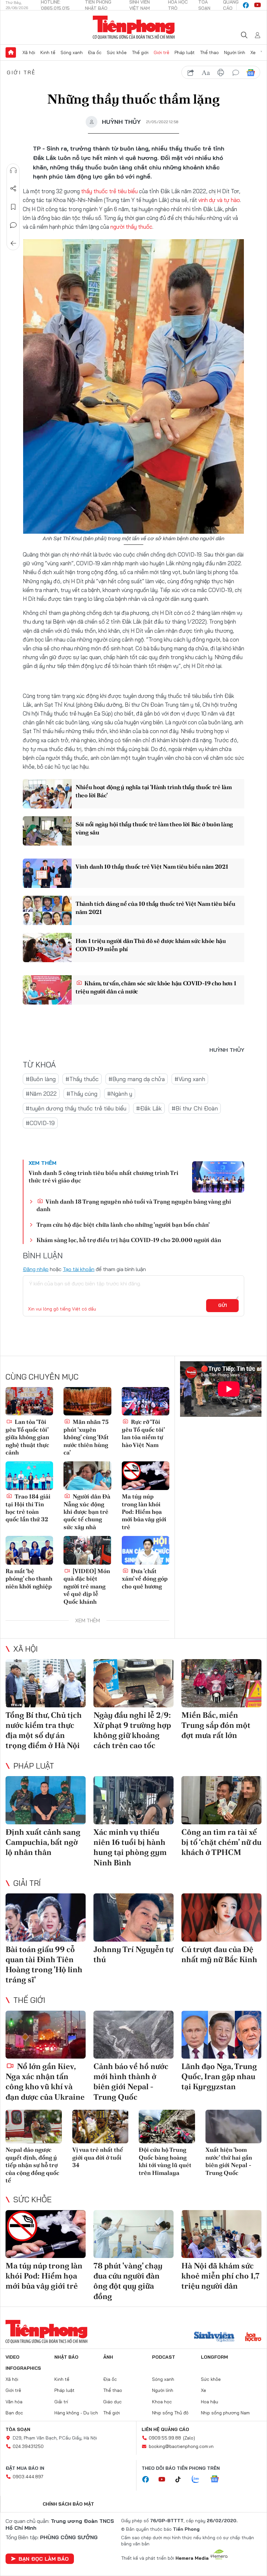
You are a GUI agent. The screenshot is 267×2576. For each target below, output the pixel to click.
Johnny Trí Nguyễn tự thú (133, 1954)
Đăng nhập (36, 1269)
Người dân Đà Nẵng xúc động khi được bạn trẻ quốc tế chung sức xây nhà (87, 1512)
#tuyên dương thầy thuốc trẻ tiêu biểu (76, 1108)
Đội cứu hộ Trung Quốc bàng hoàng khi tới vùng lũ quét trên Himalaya (165, 2161)
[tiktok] (181, 2480)
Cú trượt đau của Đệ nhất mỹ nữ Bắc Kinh (219, 1954)
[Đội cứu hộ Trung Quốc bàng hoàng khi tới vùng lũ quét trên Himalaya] (167, 2127)
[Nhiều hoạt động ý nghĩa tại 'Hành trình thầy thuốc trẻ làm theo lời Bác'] (47, 794)
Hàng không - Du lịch (76, 2413)
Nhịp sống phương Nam (225, 2413)
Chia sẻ (13, 189)
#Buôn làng (41, 1079)
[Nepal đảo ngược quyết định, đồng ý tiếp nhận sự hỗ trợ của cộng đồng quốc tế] (34, 2127)
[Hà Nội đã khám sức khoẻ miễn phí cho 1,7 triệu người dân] (221, 2234)
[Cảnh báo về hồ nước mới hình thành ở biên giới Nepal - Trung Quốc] (133, 2035)
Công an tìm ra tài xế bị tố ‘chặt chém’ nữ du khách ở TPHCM (221, 1842)
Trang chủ (11, 52)
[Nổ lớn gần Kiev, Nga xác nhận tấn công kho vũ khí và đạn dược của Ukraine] (46, 2035)
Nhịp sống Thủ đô (170, 2413)
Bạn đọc (14, 2413)
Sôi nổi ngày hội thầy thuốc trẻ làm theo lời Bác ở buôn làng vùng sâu (154, 828)
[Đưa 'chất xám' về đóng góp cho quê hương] (146, 1550)
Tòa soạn (18, 2429)
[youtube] (258, 5)
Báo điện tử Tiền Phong (134, 27)
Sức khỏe (117, 52)
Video (13, 2357)
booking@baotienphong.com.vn (181, 2446)
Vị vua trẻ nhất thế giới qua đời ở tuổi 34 (98, 2157)
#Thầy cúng (82, 1094)
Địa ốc (95, 52)
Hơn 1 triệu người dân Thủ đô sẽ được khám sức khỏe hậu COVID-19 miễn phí (151, 945)
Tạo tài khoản (79, 1269)
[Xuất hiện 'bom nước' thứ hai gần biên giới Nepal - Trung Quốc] (234, 2127)
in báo (221, 73)
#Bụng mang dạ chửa (137, 1079)
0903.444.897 (28, 2477)
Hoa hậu (210, 2402)
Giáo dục (112, 2402)
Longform (214, 2357)
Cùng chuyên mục (42, 1377)
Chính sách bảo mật (68, 2504)
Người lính (235, 52)
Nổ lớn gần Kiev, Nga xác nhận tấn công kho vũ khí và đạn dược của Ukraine (45, 2082)
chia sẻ (191, 73)
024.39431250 (28, 2446)
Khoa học (162, 2402)
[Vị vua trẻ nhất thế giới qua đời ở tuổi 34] (100, 2127)
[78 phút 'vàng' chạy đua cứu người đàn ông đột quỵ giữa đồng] (133, 2234)
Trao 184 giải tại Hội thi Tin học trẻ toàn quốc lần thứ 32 (28, 1508)
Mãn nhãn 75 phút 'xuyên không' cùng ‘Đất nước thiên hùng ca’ (86, 1437)
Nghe (13, 170)
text (206, 73)
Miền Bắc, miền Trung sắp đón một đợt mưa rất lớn (216, 1725)
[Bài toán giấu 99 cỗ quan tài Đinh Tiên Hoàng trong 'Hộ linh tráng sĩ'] (46, 1918)
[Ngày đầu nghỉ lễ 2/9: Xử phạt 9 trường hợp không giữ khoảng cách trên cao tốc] (133, 1683)
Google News (251, 73)
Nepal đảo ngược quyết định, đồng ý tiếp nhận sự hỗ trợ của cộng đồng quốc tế (32, 2165)
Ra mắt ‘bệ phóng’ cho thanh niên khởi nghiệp (29, 1579)
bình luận (236, 73)
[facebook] (246, 5)
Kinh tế (48, 52)
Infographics (23, 2368)
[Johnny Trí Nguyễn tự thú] (133, 1918)
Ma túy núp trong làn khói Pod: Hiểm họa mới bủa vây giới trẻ (144, 1512)
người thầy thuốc (131, 227)
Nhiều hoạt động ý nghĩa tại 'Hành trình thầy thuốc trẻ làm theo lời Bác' (154, 791)
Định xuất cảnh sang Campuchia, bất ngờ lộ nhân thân (43, 1842)
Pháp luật (185, 52)
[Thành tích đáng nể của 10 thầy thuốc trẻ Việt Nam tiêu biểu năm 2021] (47, 910)
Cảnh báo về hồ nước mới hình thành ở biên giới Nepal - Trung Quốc (131, 2082)
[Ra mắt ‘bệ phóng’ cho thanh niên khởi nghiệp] (29, 1550)
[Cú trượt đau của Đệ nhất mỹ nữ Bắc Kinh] (221, 1918)
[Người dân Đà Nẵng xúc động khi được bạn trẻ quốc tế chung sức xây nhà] (87, 1476)
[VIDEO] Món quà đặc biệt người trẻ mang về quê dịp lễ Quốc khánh (87, 1586)
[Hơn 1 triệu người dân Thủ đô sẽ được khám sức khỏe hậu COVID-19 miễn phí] (47, 948)
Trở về (13, 243)
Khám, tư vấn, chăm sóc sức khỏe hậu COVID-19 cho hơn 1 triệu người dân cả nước (156, 987)
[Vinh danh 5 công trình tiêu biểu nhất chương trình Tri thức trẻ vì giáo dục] (218, 1177)
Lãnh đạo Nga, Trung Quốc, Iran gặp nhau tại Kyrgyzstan (219, 2076)
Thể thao (209, 52)
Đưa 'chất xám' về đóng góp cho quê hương (145, 1579)
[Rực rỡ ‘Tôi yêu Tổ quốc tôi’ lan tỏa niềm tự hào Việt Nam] (146, 1401)
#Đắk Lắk (149, 1108)
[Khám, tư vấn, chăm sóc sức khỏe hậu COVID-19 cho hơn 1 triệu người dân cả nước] (47, 990)
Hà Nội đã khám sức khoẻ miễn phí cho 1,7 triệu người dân (220, 2276)
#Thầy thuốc (82, 1079)
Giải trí (27, 1883)
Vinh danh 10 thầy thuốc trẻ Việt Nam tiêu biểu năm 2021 (152, 867)
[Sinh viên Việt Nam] (214, 2337)
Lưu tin (13, 207)
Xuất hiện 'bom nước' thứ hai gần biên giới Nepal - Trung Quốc (229, 2161)
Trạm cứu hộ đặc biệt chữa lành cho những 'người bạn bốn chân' (123, 1225)
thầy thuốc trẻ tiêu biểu (109, 191)
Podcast (164, 2357)
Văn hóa (14, 2402)
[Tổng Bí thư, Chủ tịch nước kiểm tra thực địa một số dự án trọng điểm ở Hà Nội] (46, 1683)
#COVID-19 (40, 1123)
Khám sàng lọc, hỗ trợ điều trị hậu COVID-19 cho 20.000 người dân (129, 1240)
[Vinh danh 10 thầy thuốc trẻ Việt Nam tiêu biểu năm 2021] (47, 873)
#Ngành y (120, 1094)
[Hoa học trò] (253, 2337)
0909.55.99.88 (165, 2438)
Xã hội (29, 52)
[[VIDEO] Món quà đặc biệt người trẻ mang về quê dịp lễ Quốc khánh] (87, 1550)
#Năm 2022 (41, 1094)
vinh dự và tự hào (219, 200)
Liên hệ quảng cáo (165, 2429)
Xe (253, 52)
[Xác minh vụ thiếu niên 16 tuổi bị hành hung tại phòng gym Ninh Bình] (133, 1800)
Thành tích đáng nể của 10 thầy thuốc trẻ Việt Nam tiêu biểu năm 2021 (155, 908)
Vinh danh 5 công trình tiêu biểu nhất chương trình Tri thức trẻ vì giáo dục (104, 1177)
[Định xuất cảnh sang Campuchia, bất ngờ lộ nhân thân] (46, 1800)
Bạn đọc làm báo (44, 2559)
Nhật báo (66, 2357)
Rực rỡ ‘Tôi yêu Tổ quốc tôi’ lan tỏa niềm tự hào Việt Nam (143, 1433)
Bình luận (13, 225)
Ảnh (108, 2357)
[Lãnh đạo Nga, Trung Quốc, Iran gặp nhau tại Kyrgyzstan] (221, 2035)
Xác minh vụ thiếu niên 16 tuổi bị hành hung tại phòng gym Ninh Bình (130, 1847)
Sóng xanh (72, 52)
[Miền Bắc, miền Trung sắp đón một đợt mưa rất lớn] (221, 1683)
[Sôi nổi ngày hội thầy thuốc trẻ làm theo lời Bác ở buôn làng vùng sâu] (47, 831)
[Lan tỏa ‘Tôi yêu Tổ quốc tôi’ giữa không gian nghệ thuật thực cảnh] (29, 1401)
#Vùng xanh (190, 1079)
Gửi (223, 1305)
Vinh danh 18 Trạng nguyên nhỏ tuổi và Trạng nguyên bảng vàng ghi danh (134, 1205)
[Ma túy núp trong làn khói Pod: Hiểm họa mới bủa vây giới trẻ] (146, 1476)
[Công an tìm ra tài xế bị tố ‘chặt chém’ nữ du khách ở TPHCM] (221, 1800)
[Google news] (218, 2480)
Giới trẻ (162, 52)
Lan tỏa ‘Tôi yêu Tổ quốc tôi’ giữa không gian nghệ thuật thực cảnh (27, 1437)
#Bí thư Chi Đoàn (195, 1108)
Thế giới (140, 52)
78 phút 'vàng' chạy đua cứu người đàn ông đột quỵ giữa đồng (128, 2281)
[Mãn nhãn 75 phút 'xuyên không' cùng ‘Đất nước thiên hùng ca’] (87, 1401)
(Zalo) (189, 2438)
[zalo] (199, 2480)
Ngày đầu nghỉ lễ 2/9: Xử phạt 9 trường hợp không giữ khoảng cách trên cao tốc (132, 1730)
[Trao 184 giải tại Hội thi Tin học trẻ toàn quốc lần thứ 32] (29, 1476)
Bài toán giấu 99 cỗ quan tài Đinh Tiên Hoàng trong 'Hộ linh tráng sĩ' (44, 1965)
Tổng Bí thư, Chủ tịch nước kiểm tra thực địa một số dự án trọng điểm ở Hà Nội (44, 1730)
